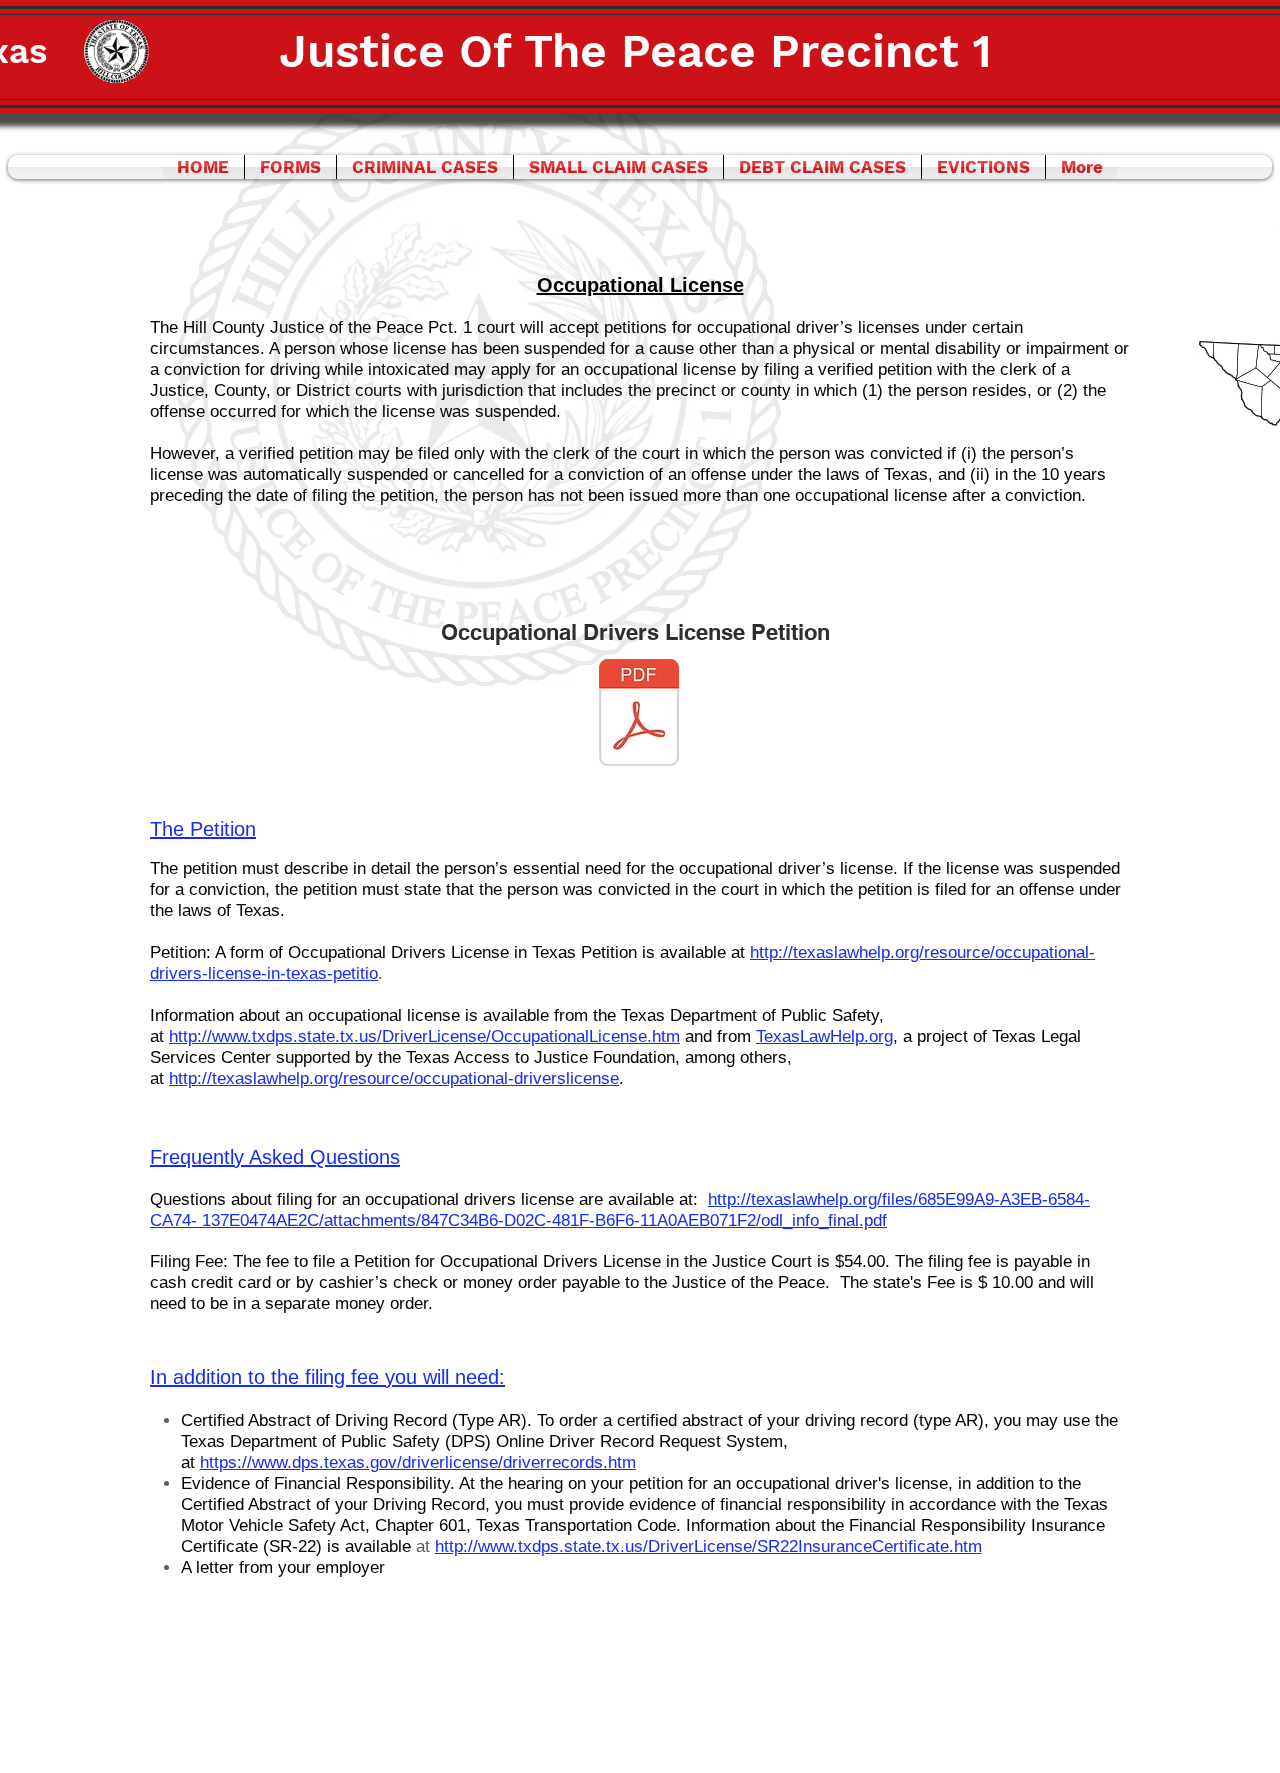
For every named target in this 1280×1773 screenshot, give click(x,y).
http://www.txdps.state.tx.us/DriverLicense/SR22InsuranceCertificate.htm (708, 1546)
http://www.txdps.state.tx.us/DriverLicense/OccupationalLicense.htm (424, 1036)
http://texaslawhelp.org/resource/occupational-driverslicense (394, 1078)
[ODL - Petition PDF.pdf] (639, 715)
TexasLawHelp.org (824, 1036)
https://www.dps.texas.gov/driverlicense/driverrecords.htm (418, 1462)
